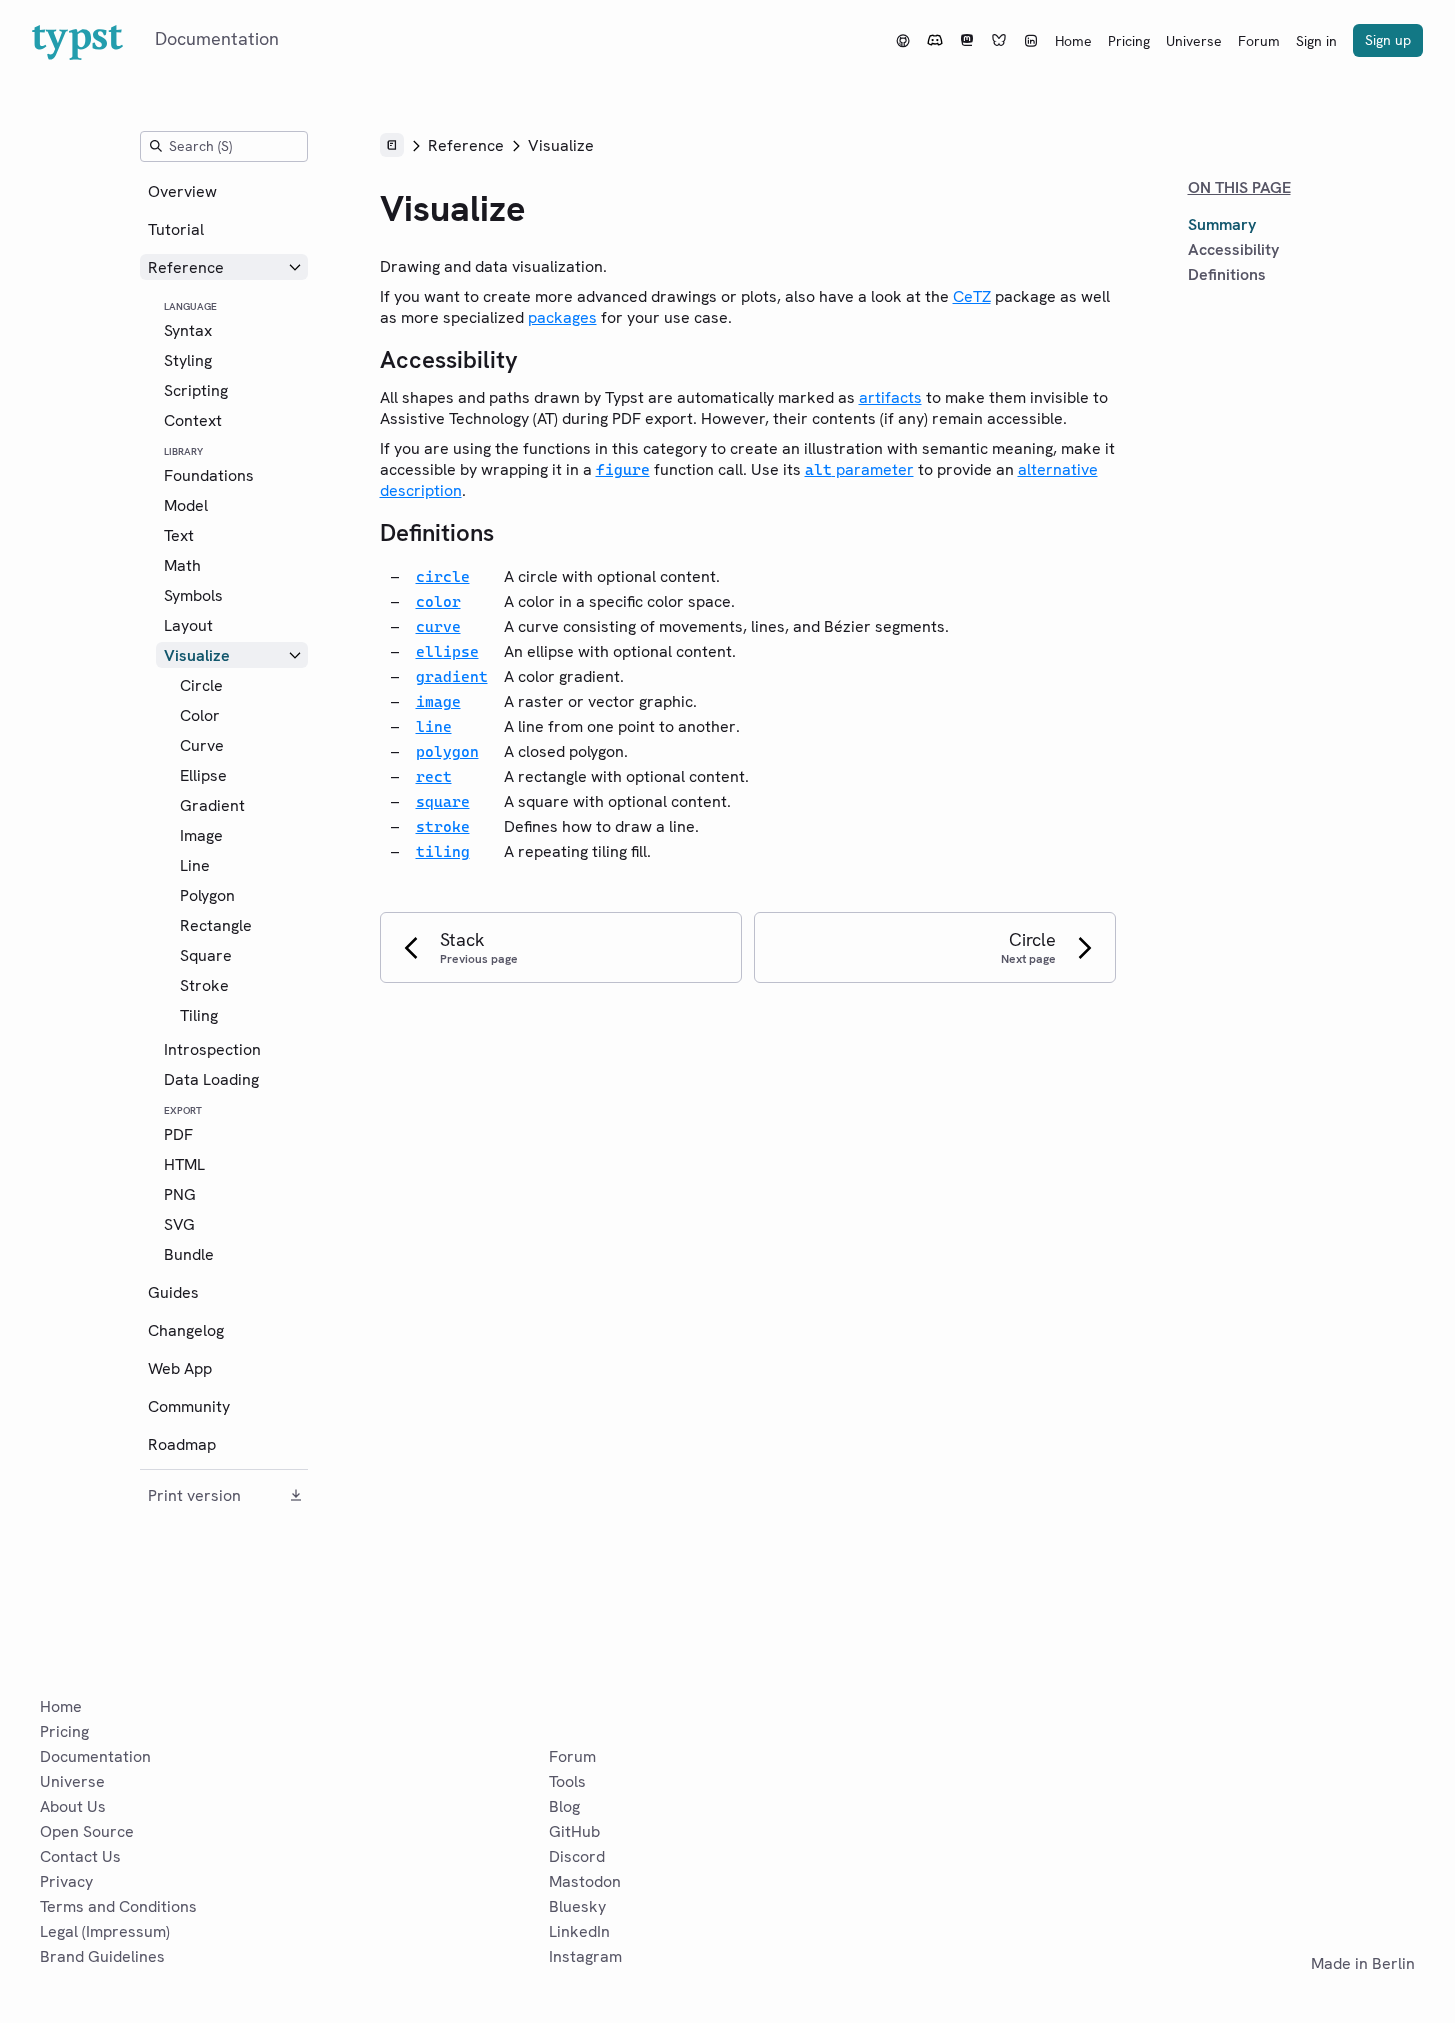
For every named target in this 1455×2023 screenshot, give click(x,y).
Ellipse (203, 775)
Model (186, 505)
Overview (182, 191)
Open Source (87, 1831)
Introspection (212, 1049)
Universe (1194, 41)
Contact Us (80, 1856)
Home (1073, 41)
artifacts (890, 397)
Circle (201, 685)
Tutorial (176, 229)
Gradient (212, 805)
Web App (180, 1368)
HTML (184, 1164)
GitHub (574, 1831)
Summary (1222, 224)
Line (195, 865)
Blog (564, 1806)
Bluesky (577, 1906)
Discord (577, 1856)
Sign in (1316, 41)
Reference (186, 267)
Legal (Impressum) (105, 1931)
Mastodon (585, 1881)
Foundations (209, 475)
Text (179, 535)
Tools (567, 1781)
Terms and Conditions (118, 1906)
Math (182, 565)
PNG (180, 1194)
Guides (173, 1292)
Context (193, 420)
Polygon (207, 895)
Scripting (196, 390)
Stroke (204, 985)
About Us (73, 1806)
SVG (179, 1224)
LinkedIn (579, 1931)
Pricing (1129, 41)
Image (201, 835)
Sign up (1388, 40)
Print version (194, 1495)
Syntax (188, 330)
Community (189, 1406)
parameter (859, 469)
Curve (202, 745)
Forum (1259, 41)
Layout (188, 625)
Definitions (1227, 274)
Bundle (189, 1254)
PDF (178, 1134)
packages (562, 317)
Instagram (585, 1956)
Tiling (199, 1015)
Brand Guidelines (102, 1956)
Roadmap (182, 1444)
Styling (188, 360)
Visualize (197, 655)
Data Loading (211, 1079)
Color (200, 715)
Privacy (66, 1881)
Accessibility (1233, 249)
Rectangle (216, 925)
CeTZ (972, 296)
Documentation (95, 1756)
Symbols (193, 595)
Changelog (186, 1330)
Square (206, 955)
